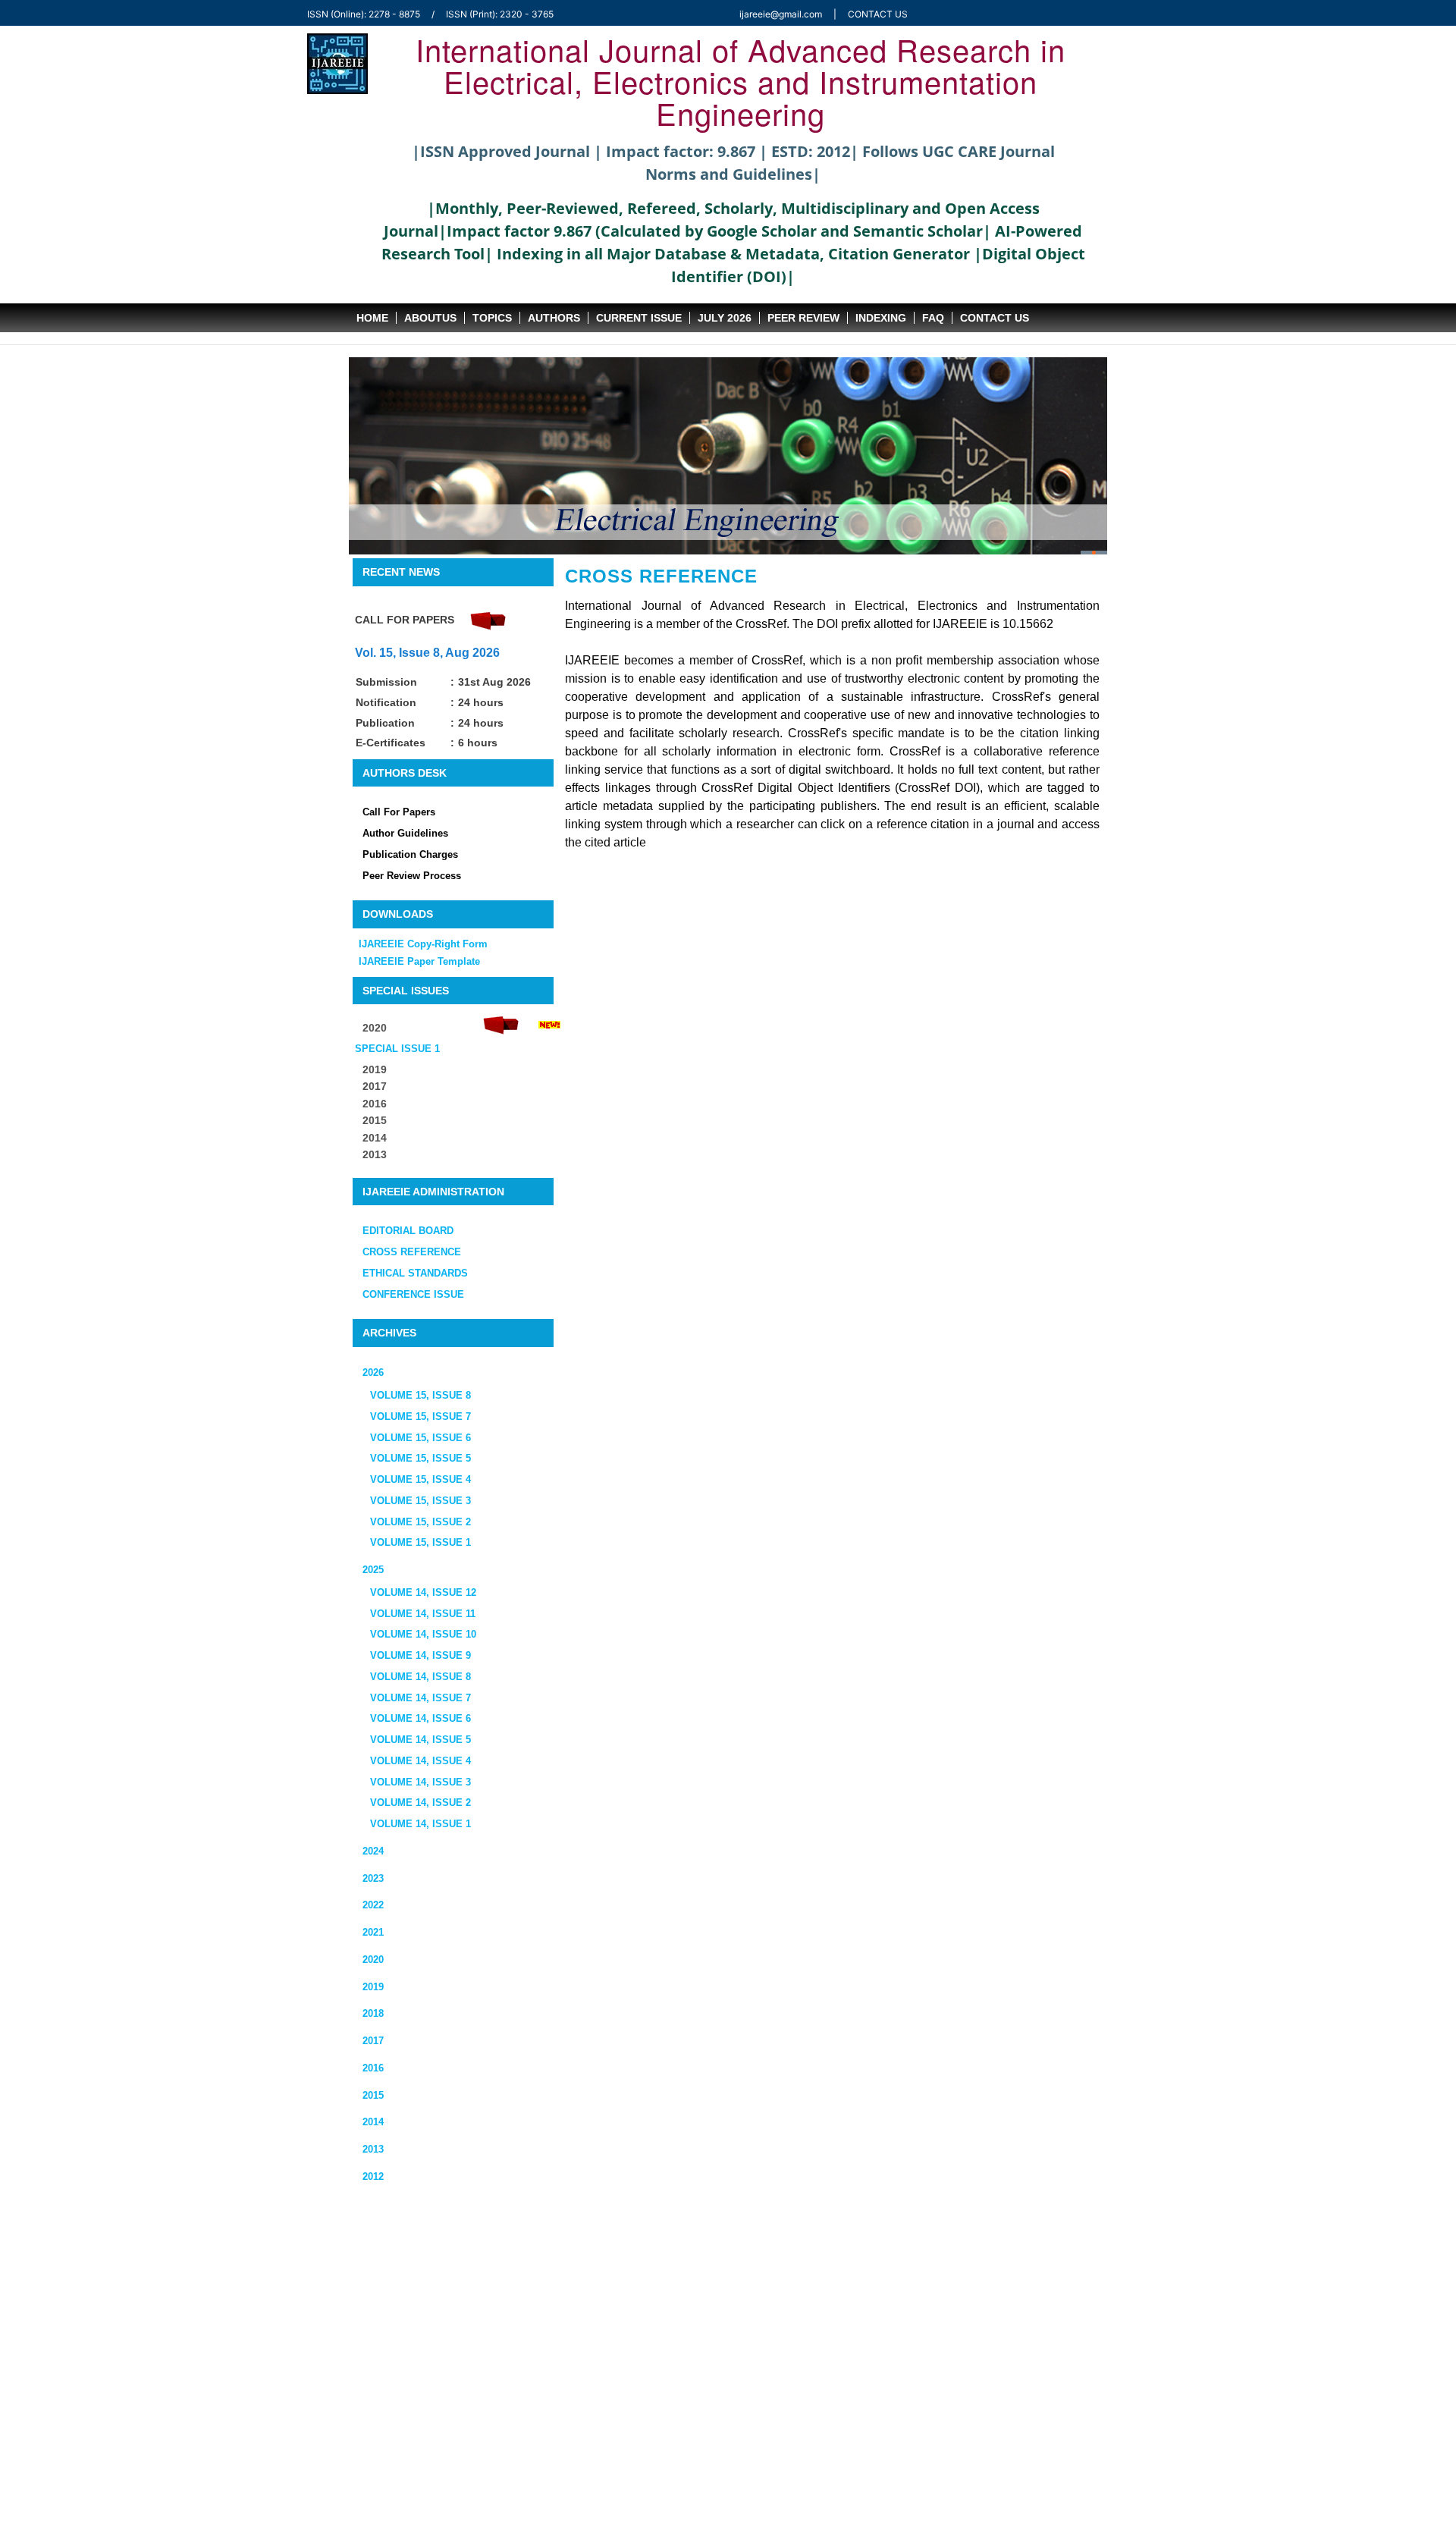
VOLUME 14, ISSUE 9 (420, 1655)
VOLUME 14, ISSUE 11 (423, 1614)
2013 (375, 1154)
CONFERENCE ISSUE (413, 1294)
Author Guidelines (405, 833)
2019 (373, 1987)
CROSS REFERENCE (412, 1252)
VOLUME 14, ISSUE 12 (423, 1592)
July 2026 (725, 318)
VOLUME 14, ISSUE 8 (420, 1677)
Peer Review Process (412, 876)
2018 (373, 2013)
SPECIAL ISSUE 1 (397, 1049)
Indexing (881, 318)
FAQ (933, 318)
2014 (375, 1138)
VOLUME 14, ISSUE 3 (420, 1782)
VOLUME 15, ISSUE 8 (420, 1395)
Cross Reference (661, 576)
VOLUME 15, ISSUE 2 (420, 1522)
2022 (373, 1905)
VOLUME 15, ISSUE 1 (420, 1542)
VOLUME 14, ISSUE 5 (420, 1740)
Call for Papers (399, 812)
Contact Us (995, 318)
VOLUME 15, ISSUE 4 (420, 1479)
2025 (373, 1570)
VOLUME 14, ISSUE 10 (423, 1634)
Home (372, 318)
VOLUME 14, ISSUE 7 (420, 1698)
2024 (373, 1851)
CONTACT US (878, 14)
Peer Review (803, 318)
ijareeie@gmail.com (781, 14)
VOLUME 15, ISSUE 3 (420, 1501)
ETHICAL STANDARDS (415, 1273)
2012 (373, 2176)
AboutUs (430, 318)
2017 (373, 2041)
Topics (492, 318)
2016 (373, 2068)
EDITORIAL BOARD (408, 1231)
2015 (375, 1120)
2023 (373, 1878)
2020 (373, 1960)
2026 (373, 1372)
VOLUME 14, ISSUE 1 (420, 1824)
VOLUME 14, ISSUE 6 (420, 1718)
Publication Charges (410, 854)
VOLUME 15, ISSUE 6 (420, 1438)
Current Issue (639, 318)
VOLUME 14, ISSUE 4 (420, 1761)
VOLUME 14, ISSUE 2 (420, 1803)
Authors (554, 318)
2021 (373, 1932)
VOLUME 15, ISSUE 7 (420, 1416)
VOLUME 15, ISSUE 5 (420, 1458)
